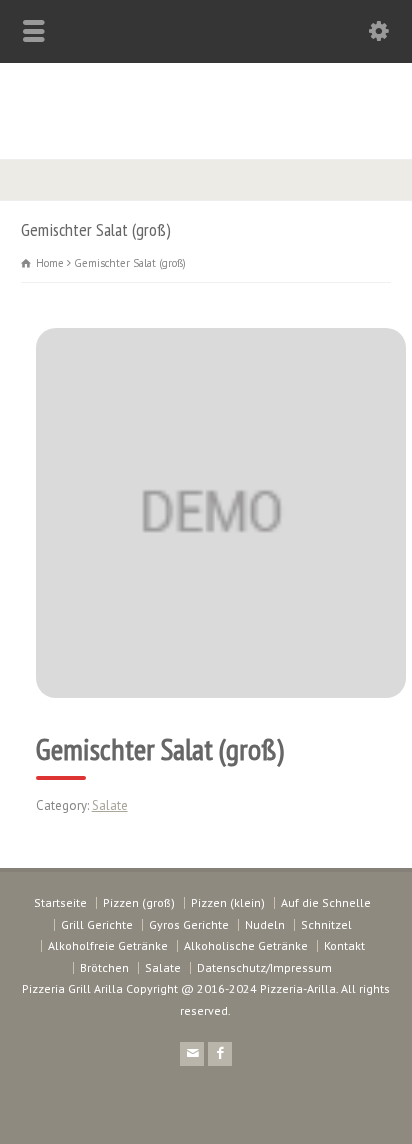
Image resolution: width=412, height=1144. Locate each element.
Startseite (60, 902)
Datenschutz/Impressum (264, 967)
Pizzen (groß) (139, 902)
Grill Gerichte (97, 924)
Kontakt (344, 945)
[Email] (192, 1054)
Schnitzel (326, 924)
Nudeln (265, 924)
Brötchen (104, 967)
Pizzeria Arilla (206, 106)
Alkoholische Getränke (246, 945)
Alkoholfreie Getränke (108, 945)
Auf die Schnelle (326, 902)
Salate (110, 805)
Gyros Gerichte (189, 924)
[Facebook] (220, 1054)
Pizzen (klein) (228, 902)
